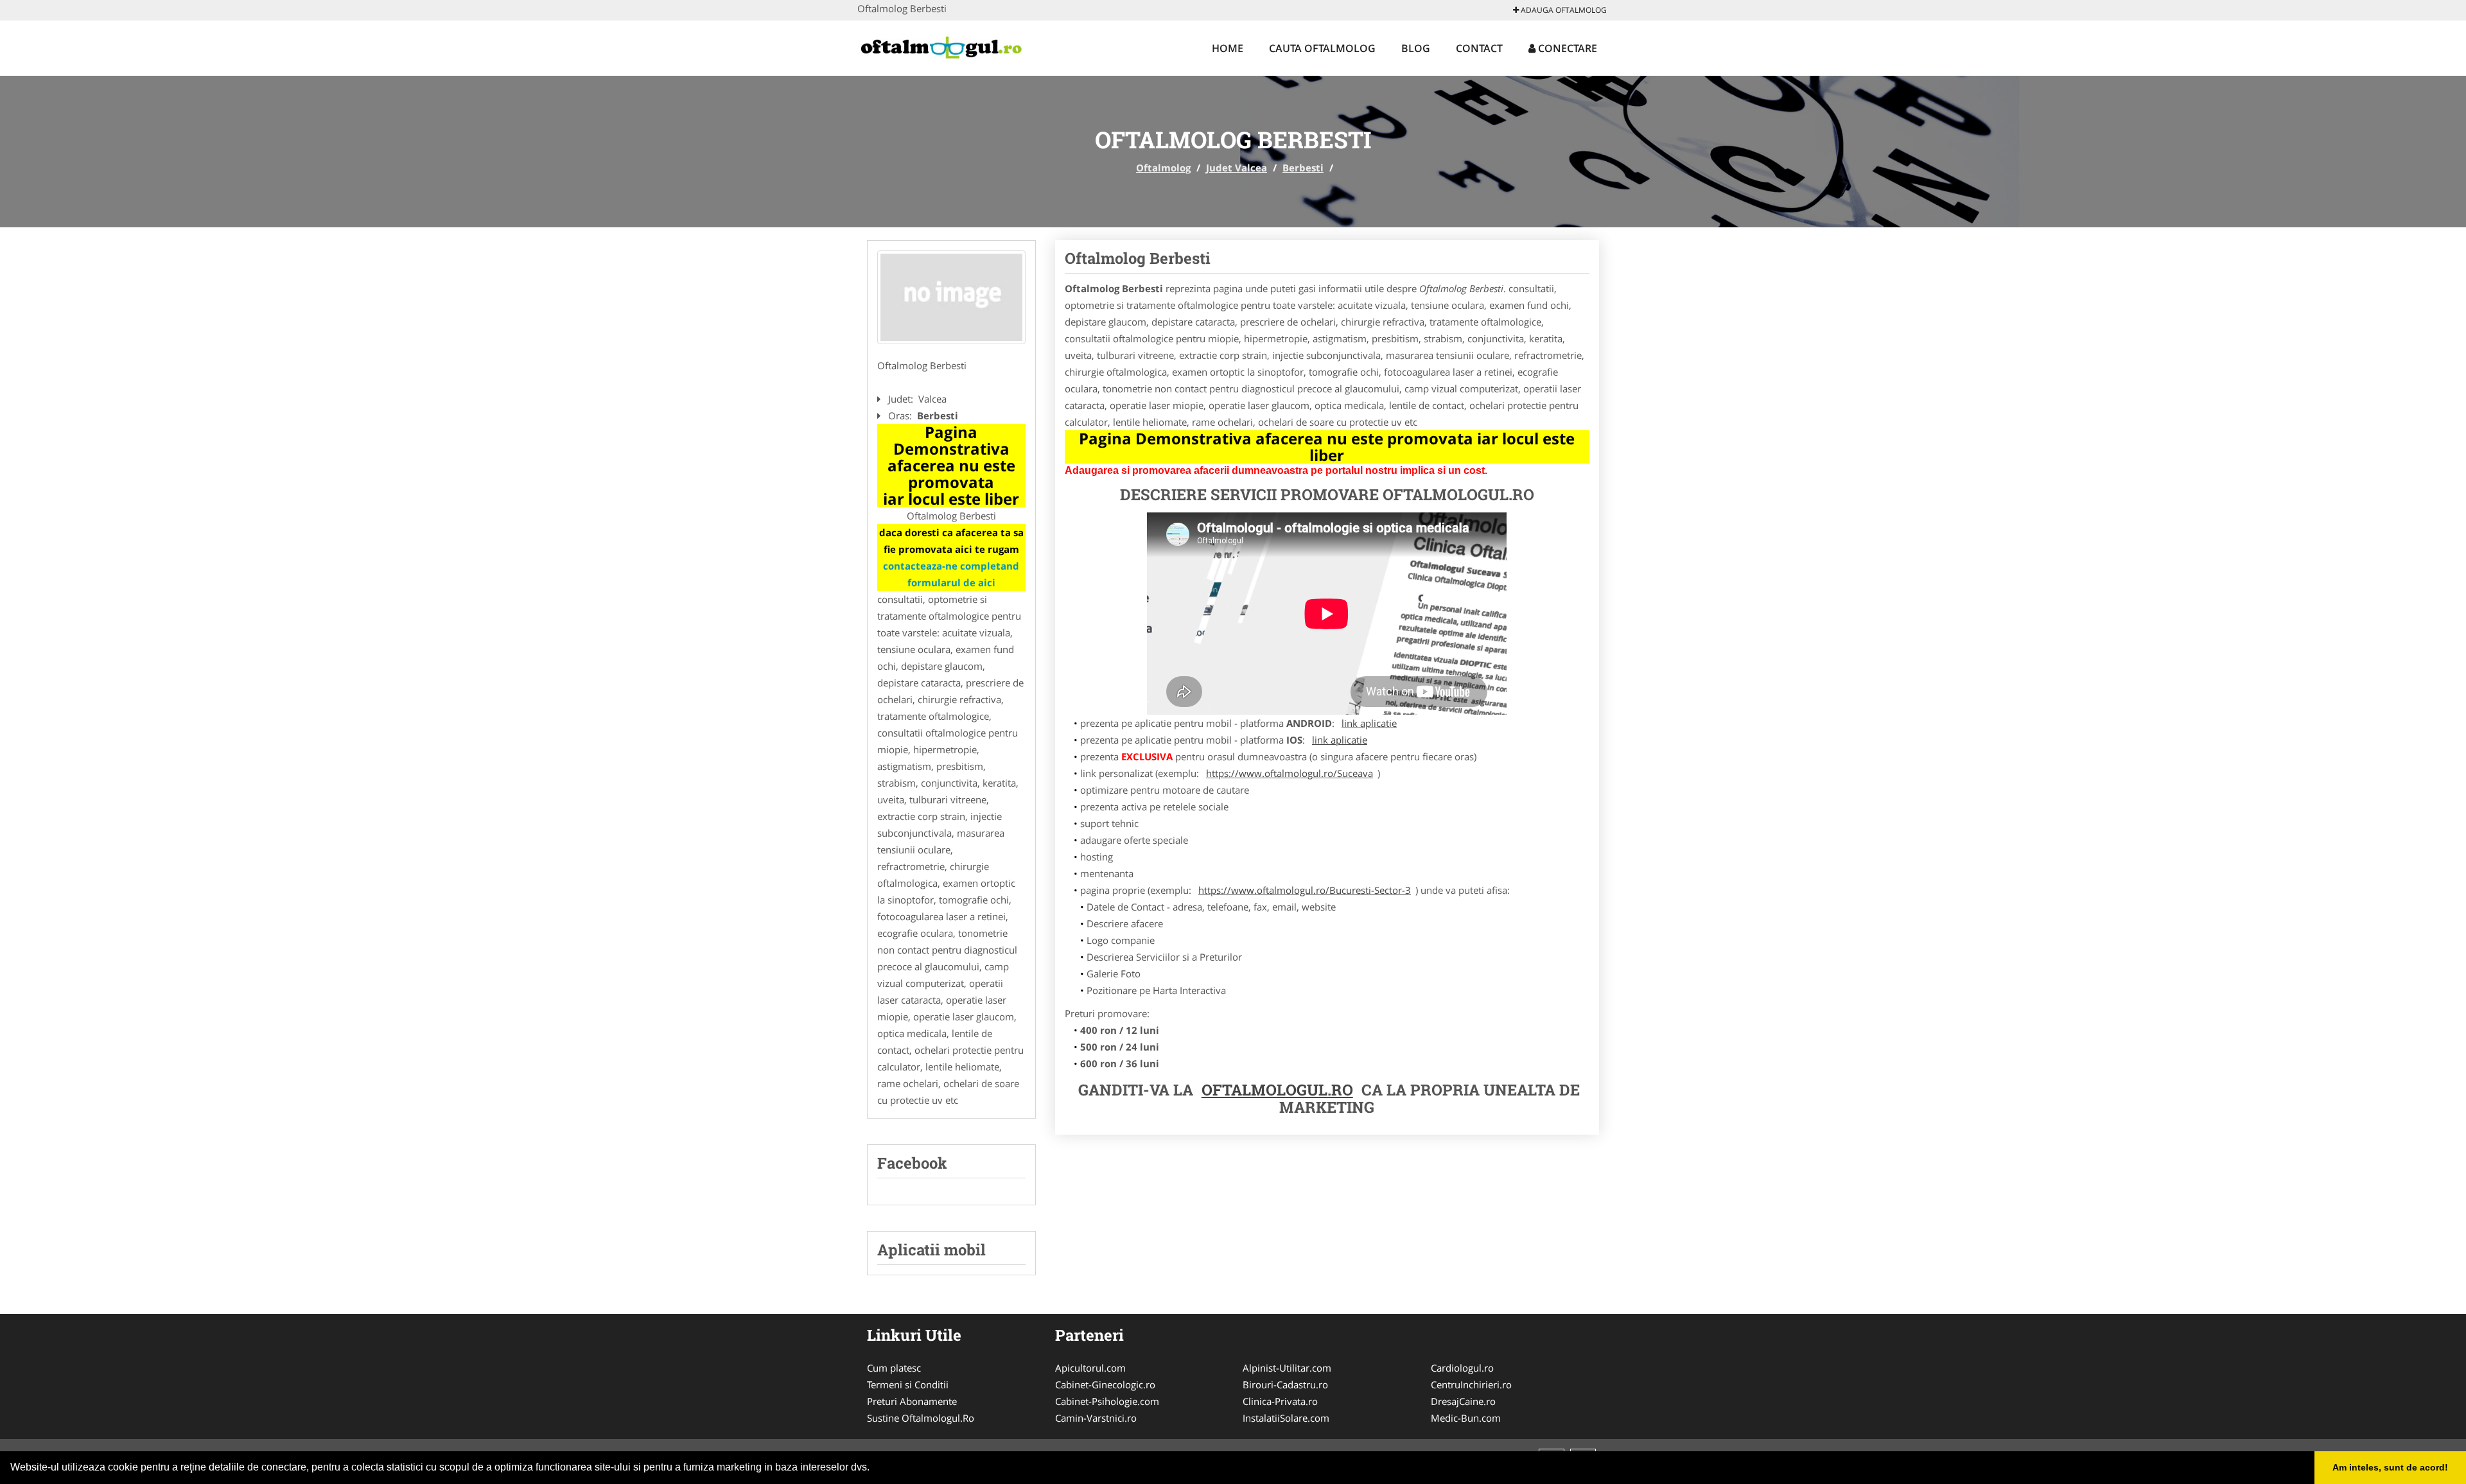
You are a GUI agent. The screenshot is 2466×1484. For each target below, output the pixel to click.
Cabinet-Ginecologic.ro (1105, 1384)
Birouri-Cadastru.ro (1285, 1384)
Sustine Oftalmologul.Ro (921, 1418)
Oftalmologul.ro (1277, 1090)
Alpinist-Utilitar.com (1287, 1368)
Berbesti (1303, 168)
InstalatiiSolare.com (1286, 1418)
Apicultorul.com (1090, 1368)
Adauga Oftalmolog (1563, 10)
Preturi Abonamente (912, 1401)
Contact (1479, 48)
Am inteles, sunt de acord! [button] (2390, 1467)
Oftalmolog (1163, 168)
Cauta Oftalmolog (1322, 48)
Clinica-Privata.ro (1280, 1401)
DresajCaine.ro (1463, 1401)
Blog (1416, 48)
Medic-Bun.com (1466, 1418)
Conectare (1566, 48)
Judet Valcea (1237, 168)
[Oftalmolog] (942, 46)
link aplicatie (1369, 723)
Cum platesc (894, 1368)
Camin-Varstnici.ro (1096, 1418)
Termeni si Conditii (908, 1384)
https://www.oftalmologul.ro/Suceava (1290, 773)
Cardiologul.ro (1462, 1368)
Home (1228, 48)
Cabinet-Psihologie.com (1107, 1401)
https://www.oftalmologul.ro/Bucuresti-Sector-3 (1305, 890)
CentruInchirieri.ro (1471, 1384)
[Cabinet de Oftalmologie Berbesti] (951, 297)
